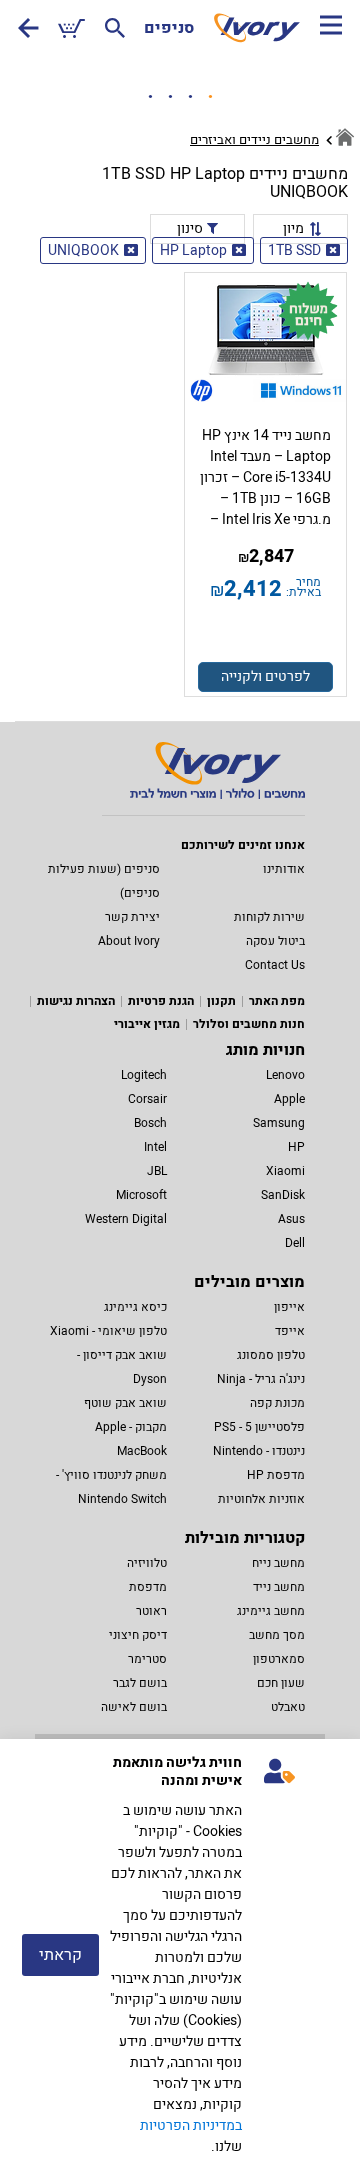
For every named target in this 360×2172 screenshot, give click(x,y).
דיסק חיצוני (138, 1635)
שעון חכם (281, 1683)
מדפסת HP (276, 1475)
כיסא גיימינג (135, 1307)
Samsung (279, 1123)
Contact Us (275, 965)
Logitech (144, 1075)
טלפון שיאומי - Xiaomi (108, 1331)
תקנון (221, 1001)
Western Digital (126, 1219)
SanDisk (283, 1195)
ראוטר (151, 1611)
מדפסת (148, 1587)
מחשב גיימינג (271, 1611)
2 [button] (170, 97)
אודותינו (284, 869)
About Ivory (129, 941)
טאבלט (288, 1707)
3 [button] (190, 97)
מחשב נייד (279, 1587)
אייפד (290, 1331)
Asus (291, 1219)
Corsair (147, 1099)
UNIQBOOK (83, 250)
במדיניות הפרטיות (191, 2125)
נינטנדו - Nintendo (259, 1451)
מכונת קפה (277, 1403)
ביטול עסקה (275, 941)
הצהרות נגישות (76, 1001)
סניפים (169, 28)
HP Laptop (193, 250)
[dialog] (180, 1955)
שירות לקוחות (269, 917)
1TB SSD (294, 250)
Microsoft (141, 1195)
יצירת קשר (132, 917)
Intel (155, 1147)
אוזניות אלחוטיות (261, 1499)
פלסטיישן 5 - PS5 (259, 1427)
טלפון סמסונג (271, 1355)
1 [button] (150, 97)
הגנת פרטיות (161, 1001)
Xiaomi (285, 1171)
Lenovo (285, 1075)
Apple (289, 1099)
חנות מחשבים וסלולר (249, 1024)
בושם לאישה (134, 1707)
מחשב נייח (278, 1563)
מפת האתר (277, 1001)
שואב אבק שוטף (125, 1403)
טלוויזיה (147, 1563)
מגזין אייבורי (147, 1024)
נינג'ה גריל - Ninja (261, 1379)
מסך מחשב (277, 1635)
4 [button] (210, 97)
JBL (157, 1171)
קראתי (60, 1955)
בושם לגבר (140, 1683)
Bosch (150, 1123)
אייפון (289, 1307)
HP (296, 1147)
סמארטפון (279, 1659)
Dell (295, 1243)
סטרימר (147, 1659)
